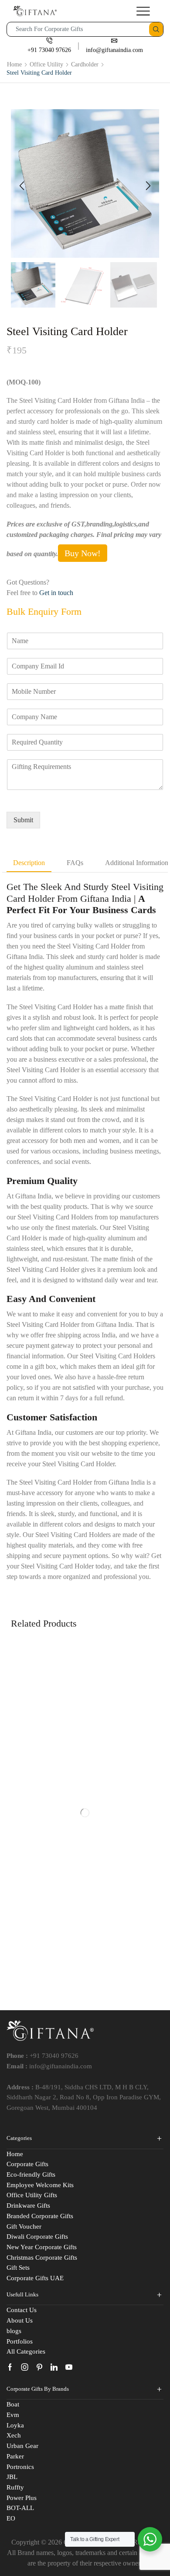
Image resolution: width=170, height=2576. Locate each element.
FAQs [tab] (75, 863)
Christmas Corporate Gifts (42, 2257)
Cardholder (85, 64)
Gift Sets (18, 2268)
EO (11, 2518)
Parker (15, 2456)
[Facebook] (10, 2367)
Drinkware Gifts (28, 2206)
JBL (12, 2477)
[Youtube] (69, 2367)
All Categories (26, 2351)
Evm (13, 2415)
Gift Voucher (24, 2226)
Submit (23, 820)
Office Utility (46, 64)
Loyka (15, 2425)
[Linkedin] (54, 2367)
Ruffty (15, 2487)
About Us (20, 2320)
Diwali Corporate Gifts (37, 2237)
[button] (22, 186)
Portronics (20, 2467)
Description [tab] (29, 863)
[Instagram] (25, 2367)
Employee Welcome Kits (40, 2185)
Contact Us (22, 2310)
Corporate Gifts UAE (35, 2278)
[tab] (29, 863)
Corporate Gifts (27, 2164)
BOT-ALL (20, 2508)
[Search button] (156, 29)
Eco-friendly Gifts (31, 2174)
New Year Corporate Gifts (42, 2247)
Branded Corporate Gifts (40, 2216)
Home (14, 64)
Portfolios (20, 2341)
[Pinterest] (39, 2367)
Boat (13, 2404)
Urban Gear (22, 2446)
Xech (14, 2435)
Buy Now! (83, 553)
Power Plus (22, 2498)
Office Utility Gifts (32, 2195)
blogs (14, 2331)
